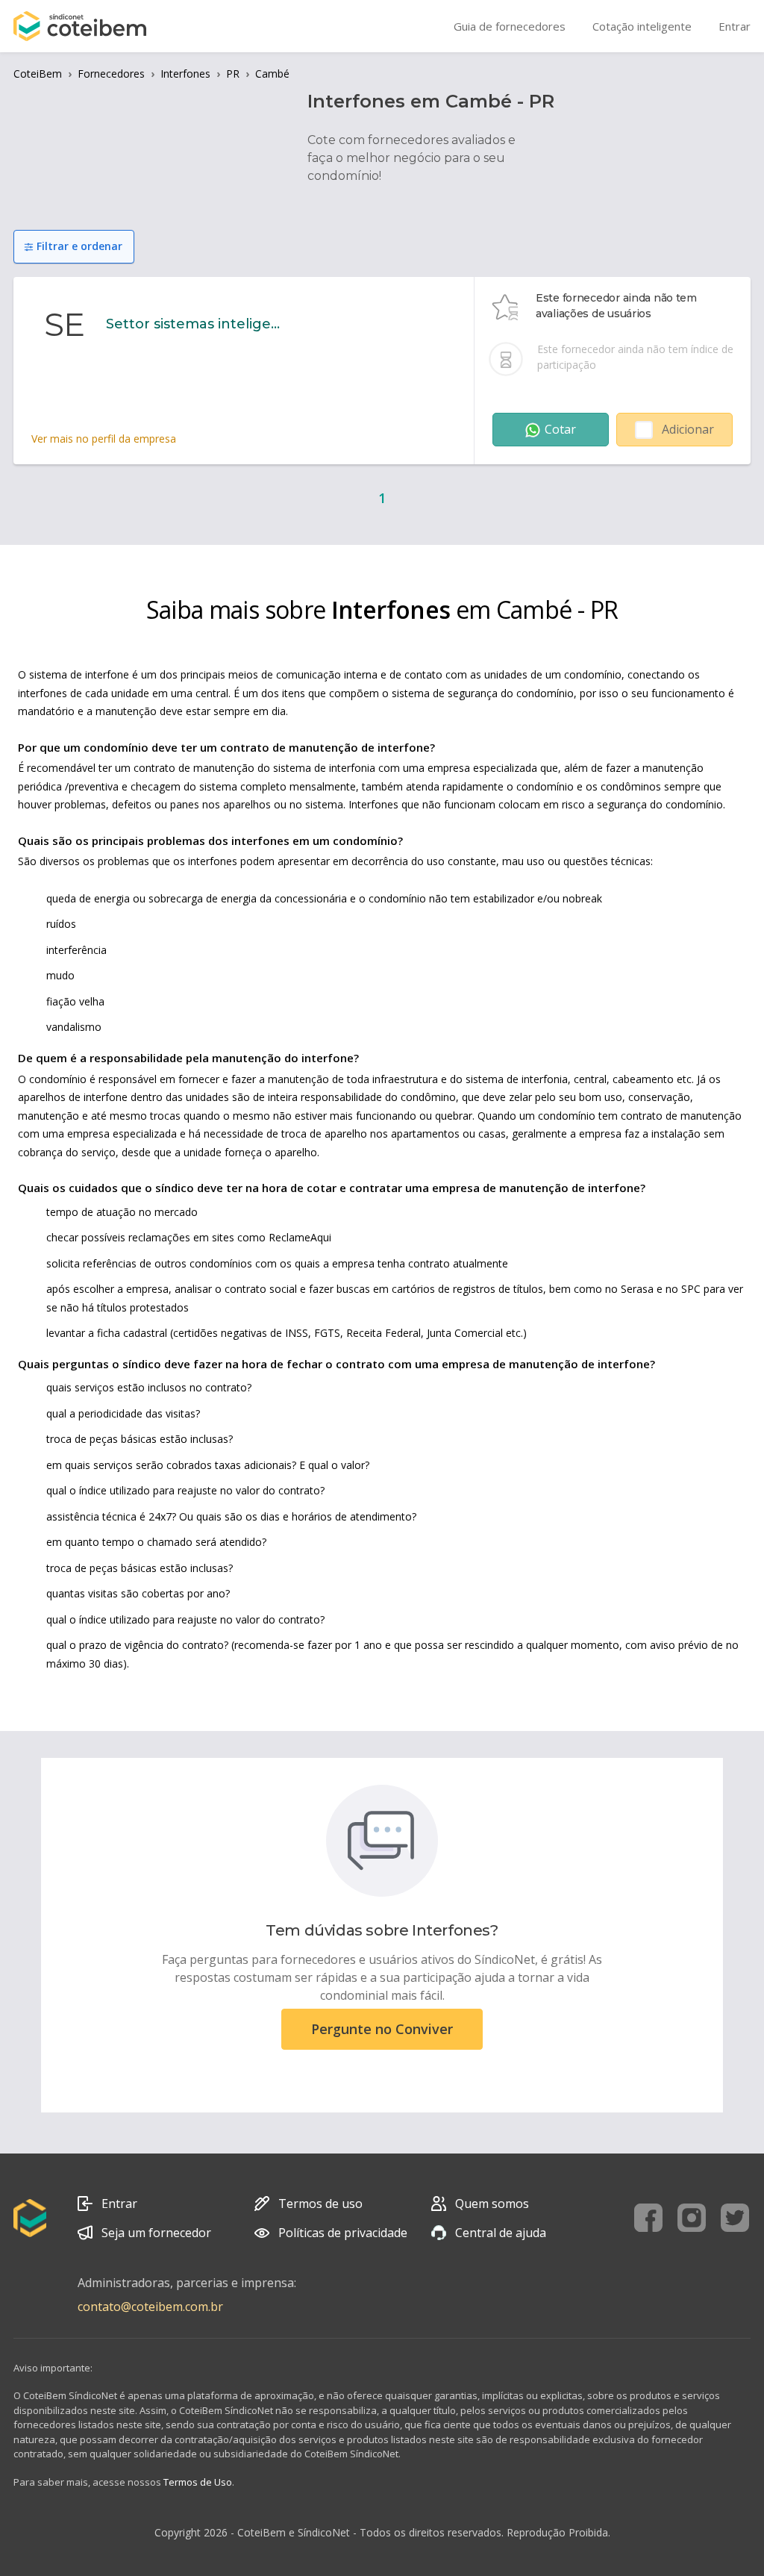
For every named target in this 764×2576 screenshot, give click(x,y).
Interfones (185, 74)
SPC (691, 1289)
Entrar (119, 2204)
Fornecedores (111, 74)
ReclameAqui (300, 1237)
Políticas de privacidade (343, 2233)
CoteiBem (38, 74)
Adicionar (688, 429)
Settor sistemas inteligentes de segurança (195, 324)
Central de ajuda (501, 2233)
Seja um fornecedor (156, 2233)
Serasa (637, 1289)
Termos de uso (320, 2204)
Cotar (560, 429)
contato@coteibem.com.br (150, 2307)
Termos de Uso (198, 2482)
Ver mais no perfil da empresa (104, 439)
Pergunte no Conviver (382, 2029)
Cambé (272, 74)
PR (233, 74)
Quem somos (492, 2204)
